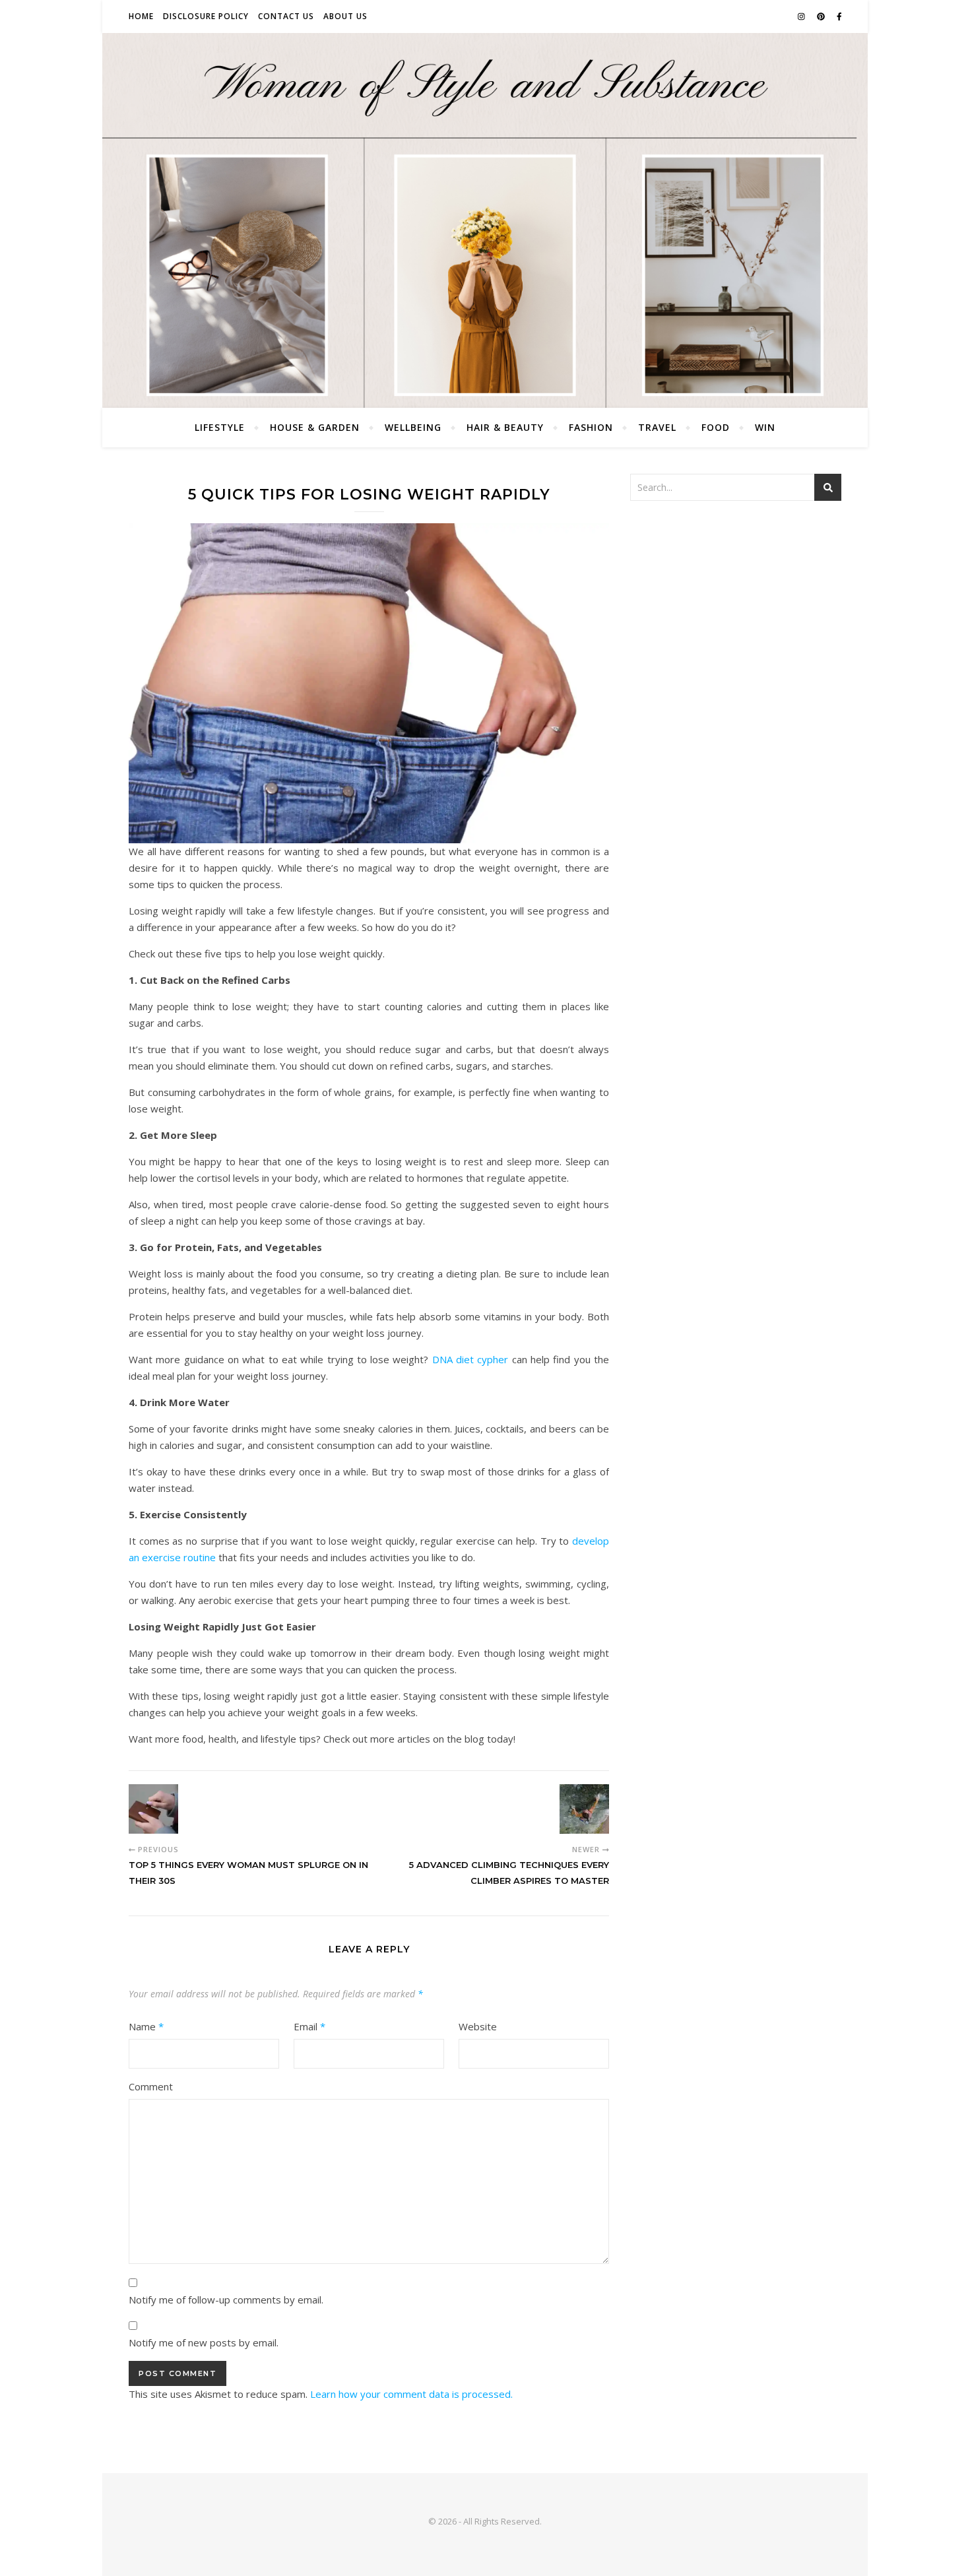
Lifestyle (220, 427)
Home (141, 16)
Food (716, 427)
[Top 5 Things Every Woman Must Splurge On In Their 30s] (153, 1809)
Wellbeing (413, 427)
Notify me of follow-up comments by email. (226, 2300)
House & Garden (315, 427)
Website (478, 2026)
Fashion (591, 427)
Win (765, 427)
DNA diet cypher (470, 1359)
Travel (657, 427)
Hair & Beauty (505, 427)
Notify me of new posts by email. (204, 2342)
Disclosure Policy (206, 16)
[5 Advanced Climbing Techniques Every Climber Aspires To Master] (584, 1809)
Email (309, 2026)
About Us (345, 16)
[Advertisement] (736, 610)
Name (146, 2026)
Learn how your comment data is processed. (411, 2394)
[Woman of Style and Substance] (485, 220)
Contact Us (286, 16)
